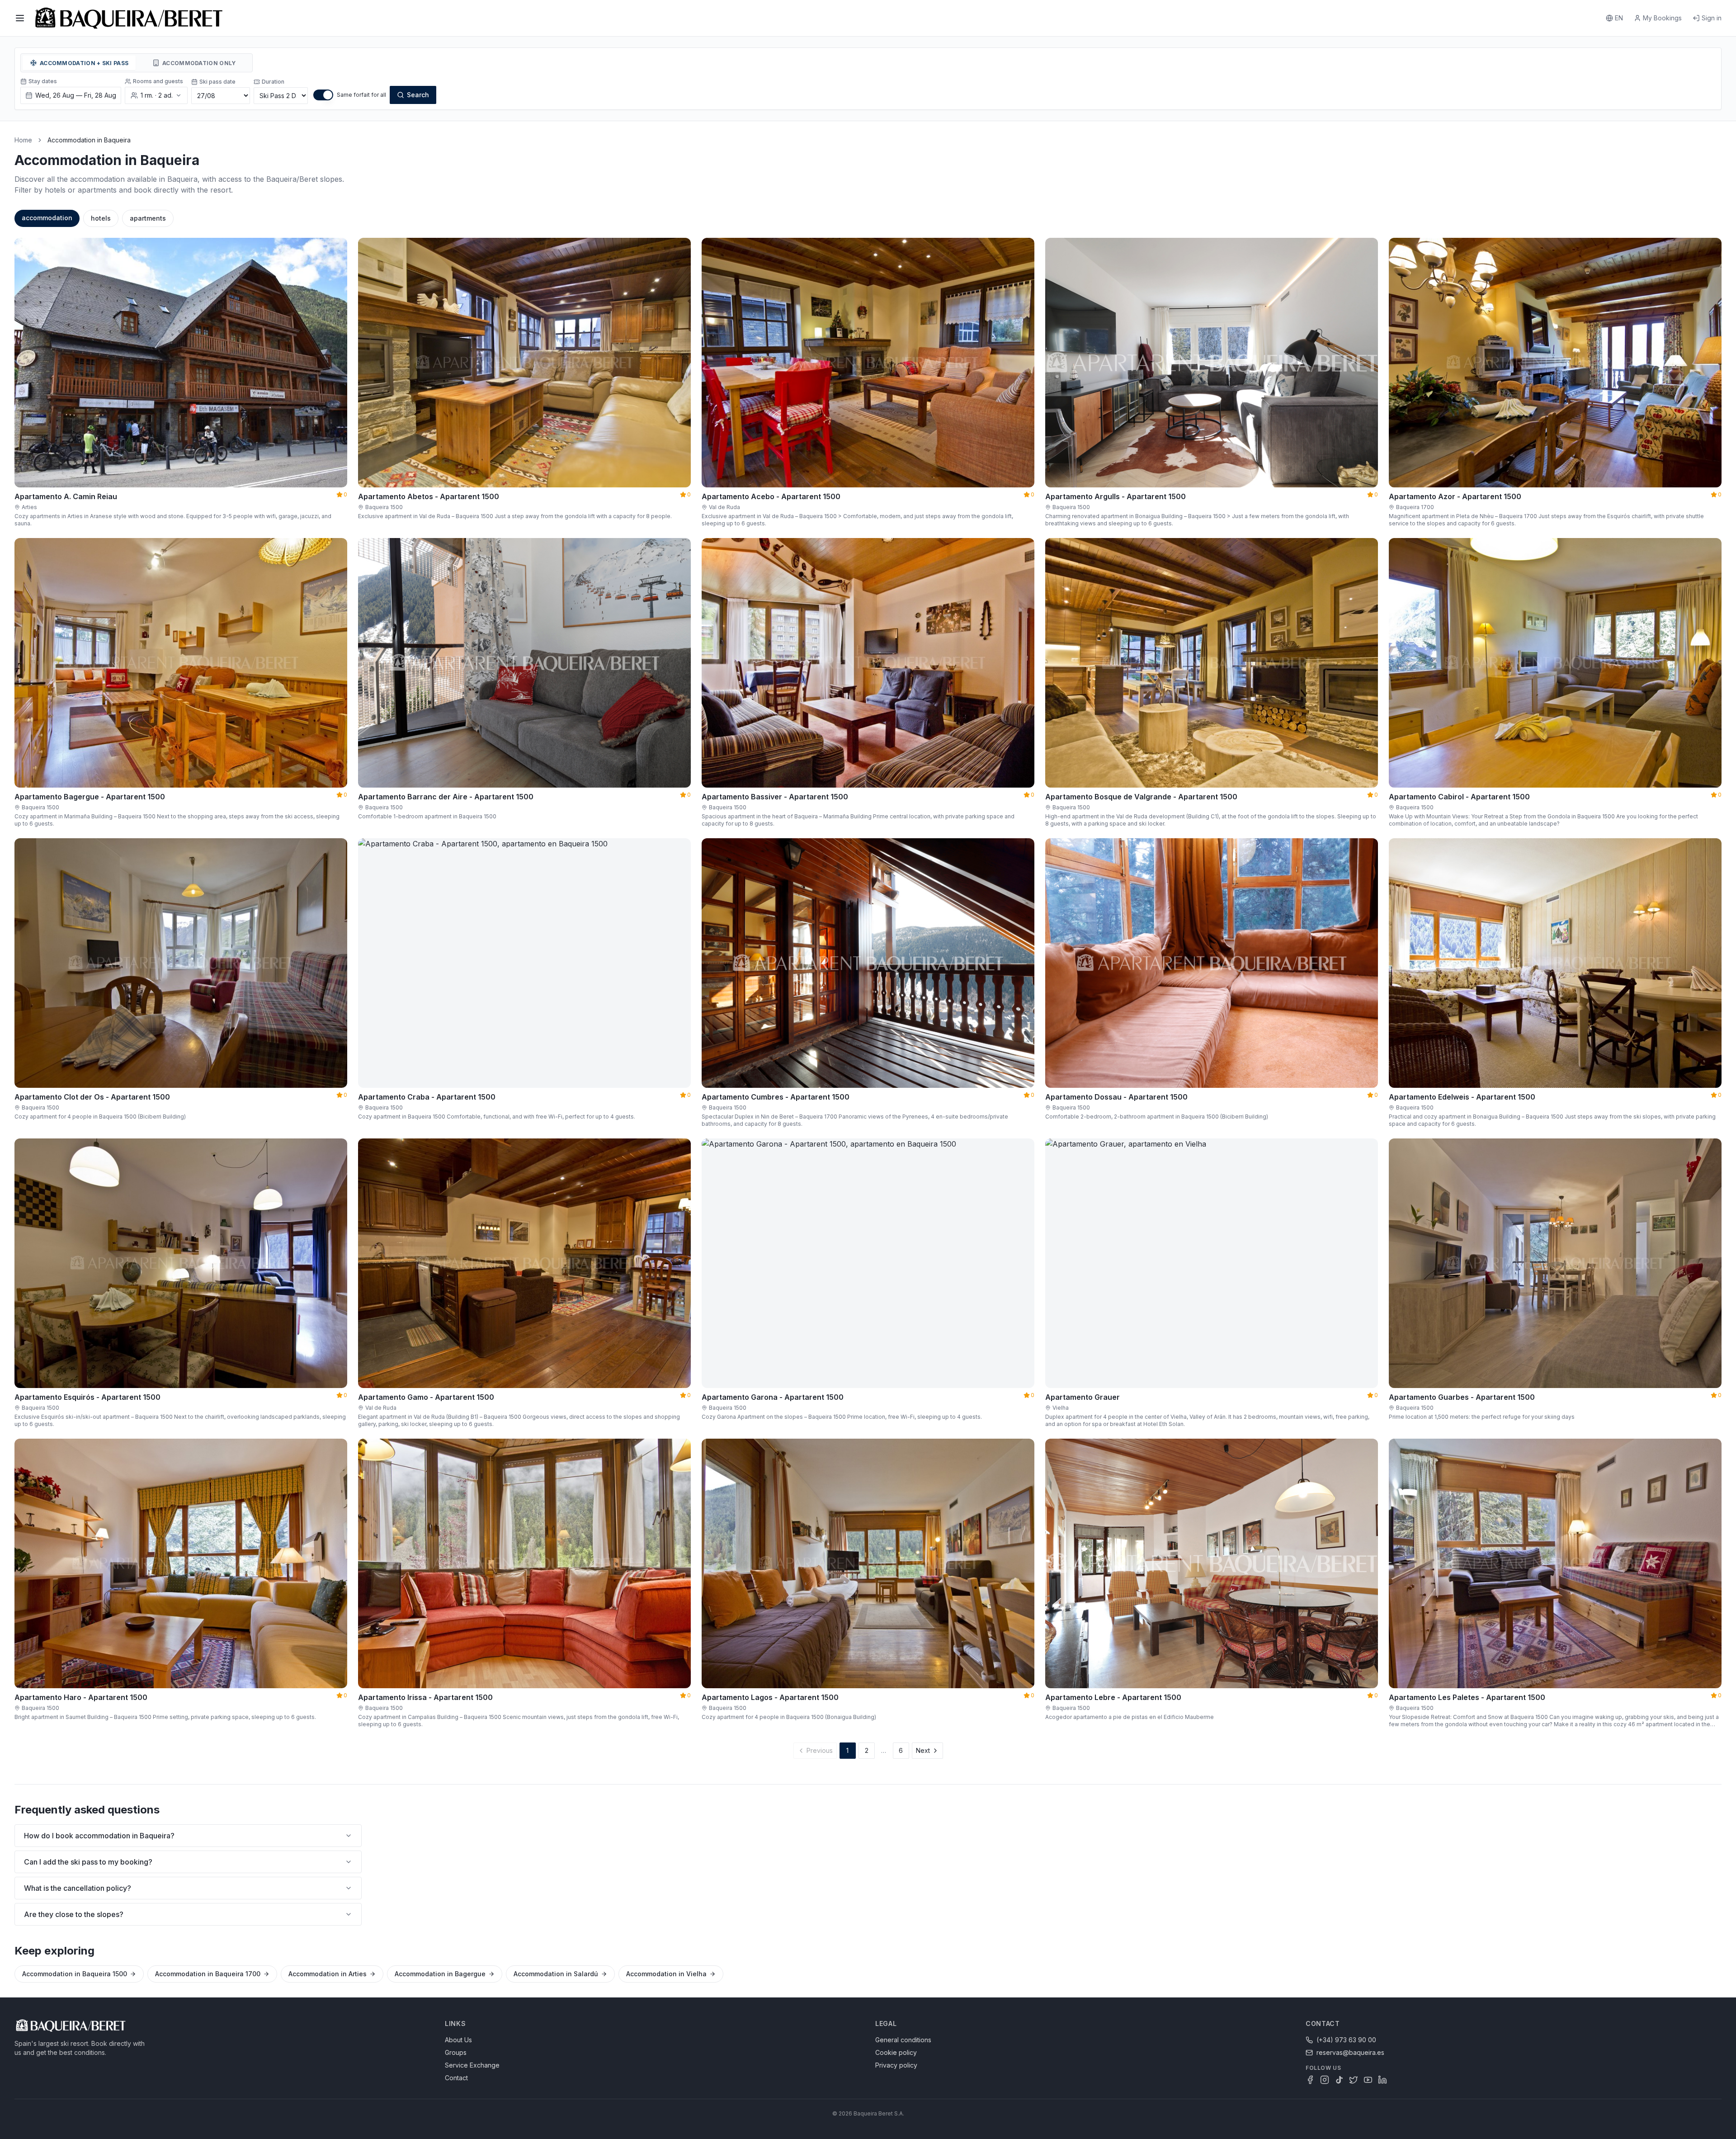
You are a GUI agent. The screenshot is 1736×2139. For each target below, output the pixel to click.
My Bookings (1662, 18)
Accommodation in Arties (328, 1974)
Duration (273, 82)
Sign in (1712, 18)
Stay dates (43, 81)
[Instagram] (1325, 2080)
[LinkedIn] (1382, 2080)
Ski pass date (217, 82)
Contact (456, 2078)
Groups (456, 2052)
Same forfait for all (361, 95)
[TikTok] (1339, 2080)
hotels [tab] (101, 218)
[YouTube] (1368, 2080)
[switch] (323, 95)
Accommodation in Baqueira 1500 (75, 1974)
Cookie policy (896, 2052)
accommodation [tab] (47, 218)
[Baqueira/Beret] (129, 18)
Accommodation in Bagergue (440, 1974)
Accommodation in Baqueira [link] (89, 140)
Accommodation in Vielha (666, 1974)
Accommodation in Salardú (556, 1974)
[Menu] (20, 18)
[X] (1354, 2080)
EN (1619, 18)
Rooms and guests (158, 81)
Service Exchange (472, 2065)
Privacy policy (896, 2065)
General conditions (903, 2040)
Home (23, 140)
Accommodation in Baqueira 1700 (208, 1974)
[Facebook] (1310, 2080)
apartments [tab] (148, 218)
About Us (458, 2040)
